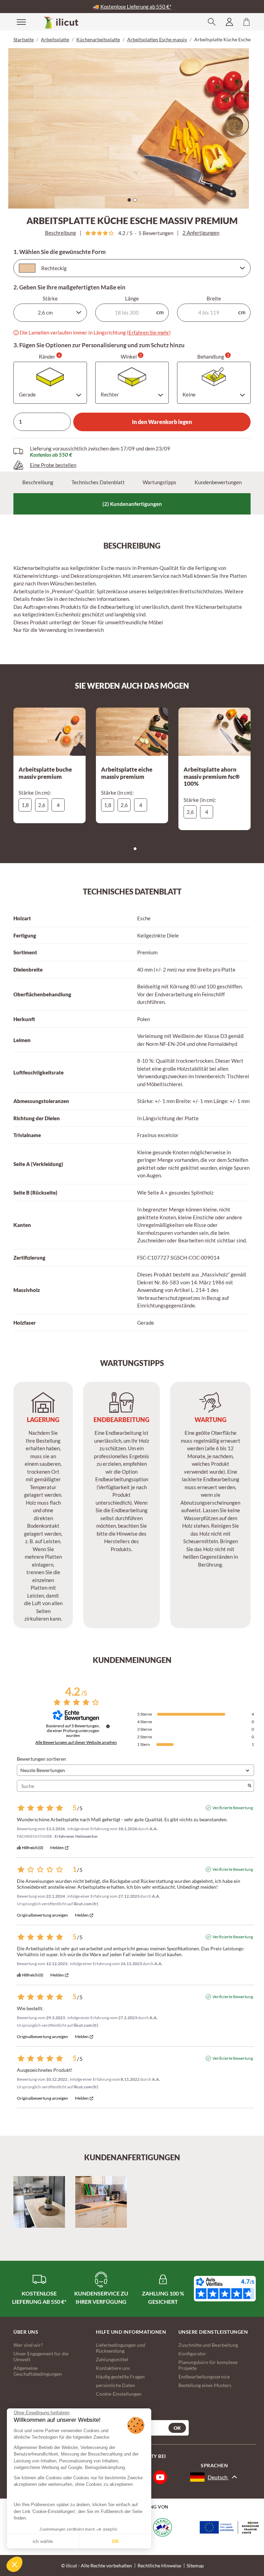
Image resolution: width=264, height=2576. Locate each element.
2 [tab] (137, 202)
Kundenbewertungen (218, 482)
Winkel (131, 356)
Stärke (50, 298)
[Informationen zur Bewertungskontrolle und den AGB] (108, 1726)
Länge (132, 298)
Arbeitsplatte (55, 39)
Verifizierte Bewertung (233, 1808)
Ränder (49, 356)
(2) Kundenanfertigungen (132, 504)
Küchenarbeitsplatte (98, 39)
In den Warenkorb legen (162, 422)
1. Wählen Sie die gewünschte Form (59, 252)
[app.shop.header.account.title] (229, 22)
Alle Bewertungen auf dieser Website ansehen (76, 1742)
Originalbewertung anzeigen (42, 1915)
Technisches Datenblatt (98, 482)
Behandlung (213, 356)
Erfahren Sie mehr (149, 332)
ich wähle (43, 2541)
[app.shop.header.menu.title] (17, 22)
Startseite (24, 39)
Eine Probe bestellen (53, 465)
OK (115, 2541)
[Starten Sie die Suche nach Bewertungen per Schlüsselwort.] (250, 1786)
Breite (214, 298)
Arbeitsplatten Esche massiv (157, 39)
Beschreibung (60, 233)
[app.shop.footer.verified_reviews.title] (225, 2289)
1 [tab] (131, 202)
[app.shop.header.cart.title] (246, 22)
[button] (14, 2564)
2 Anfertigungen (201, 233)
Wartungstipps (159, 482)
